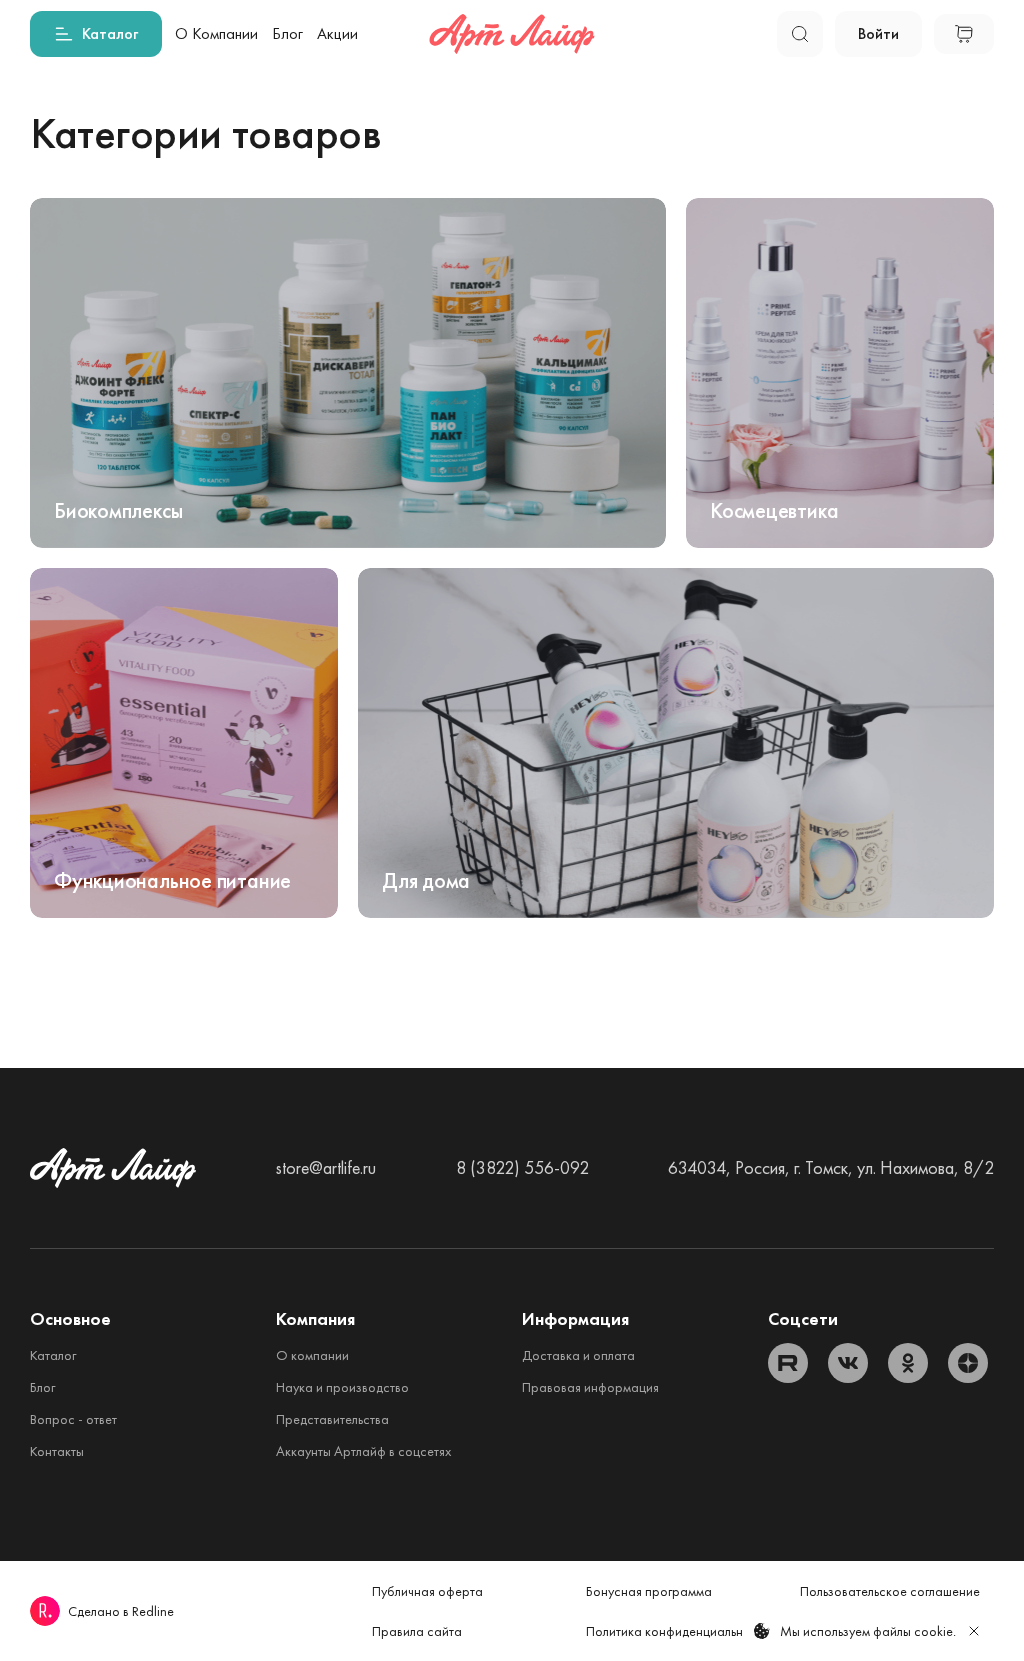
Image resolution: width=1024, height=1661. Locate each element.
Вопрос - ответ (73, 1419)
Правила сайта (417, 1631)
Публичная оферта (427, 1591)
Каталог (53, 1355)
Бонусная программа (649, 1591)
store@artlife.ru (326, 1168)
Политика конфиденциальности (678, 1631)
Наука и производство (342, 1387)
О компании (312, 1355)
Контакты (57, 1451)
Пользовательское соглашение (890, 1591)
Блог (42, 1387)
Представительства (332, 1419)
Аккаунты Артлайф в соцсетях (363, 1451)
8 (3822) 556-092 (522, 1168)
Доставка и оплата (578, 1355)
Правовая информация (590, 1387)
